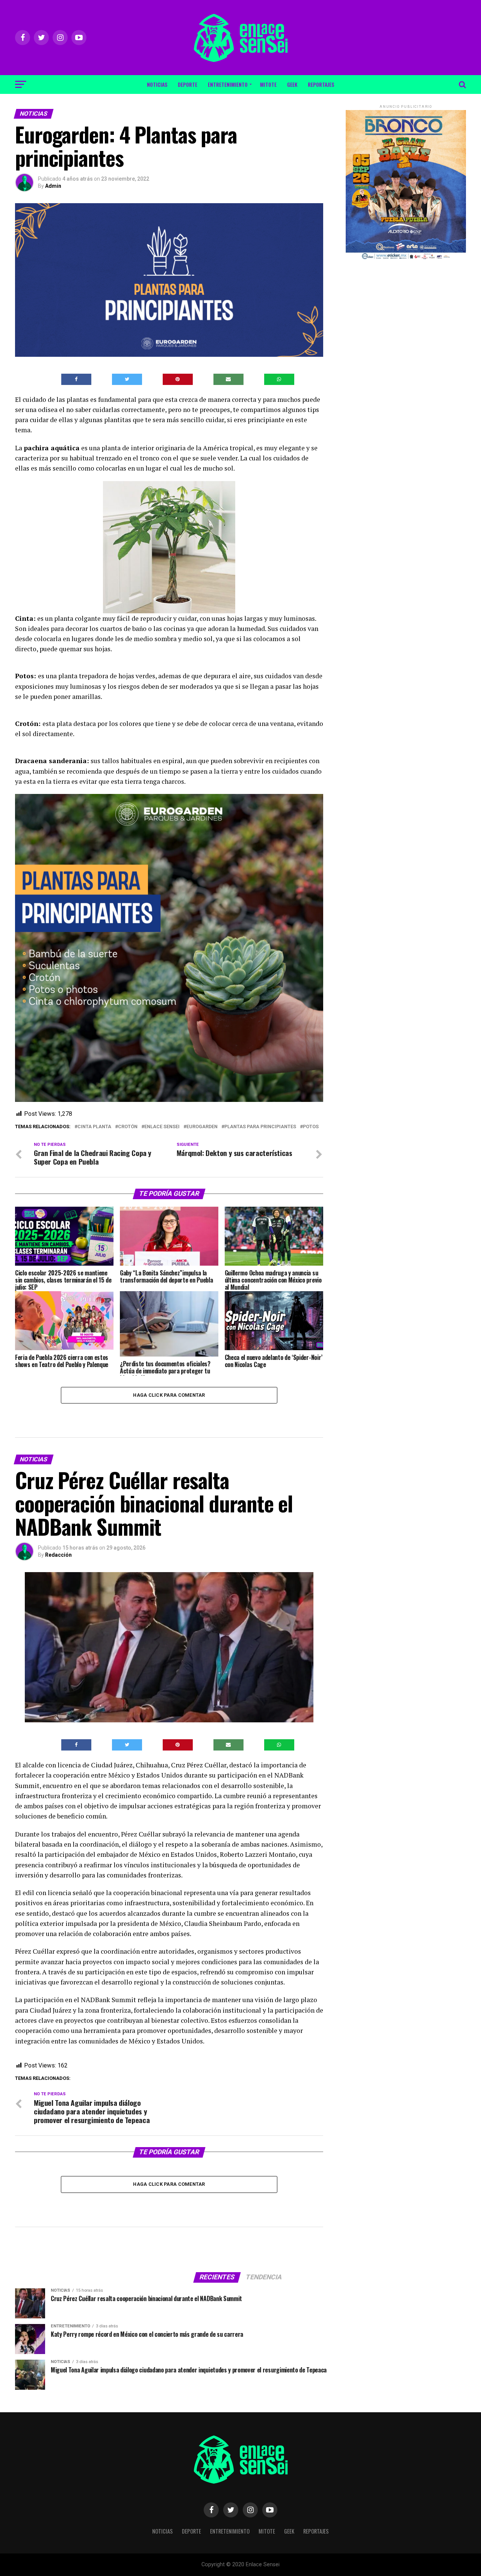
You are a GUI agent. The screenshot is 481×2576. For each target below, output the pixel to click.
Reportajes (321, 84)
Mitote (268, 84)
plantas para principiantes (260, 1127)
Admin (53, 186)
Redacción (58, 1555)
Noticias (157, 84)
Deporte (188, 84)
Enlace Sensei (162, 1127)
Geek (292, 84)
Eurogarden (202, 1127)
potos (311, 1127)
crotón (128, 1127)
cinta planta (94, 1127)
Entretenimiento (228, 84)
